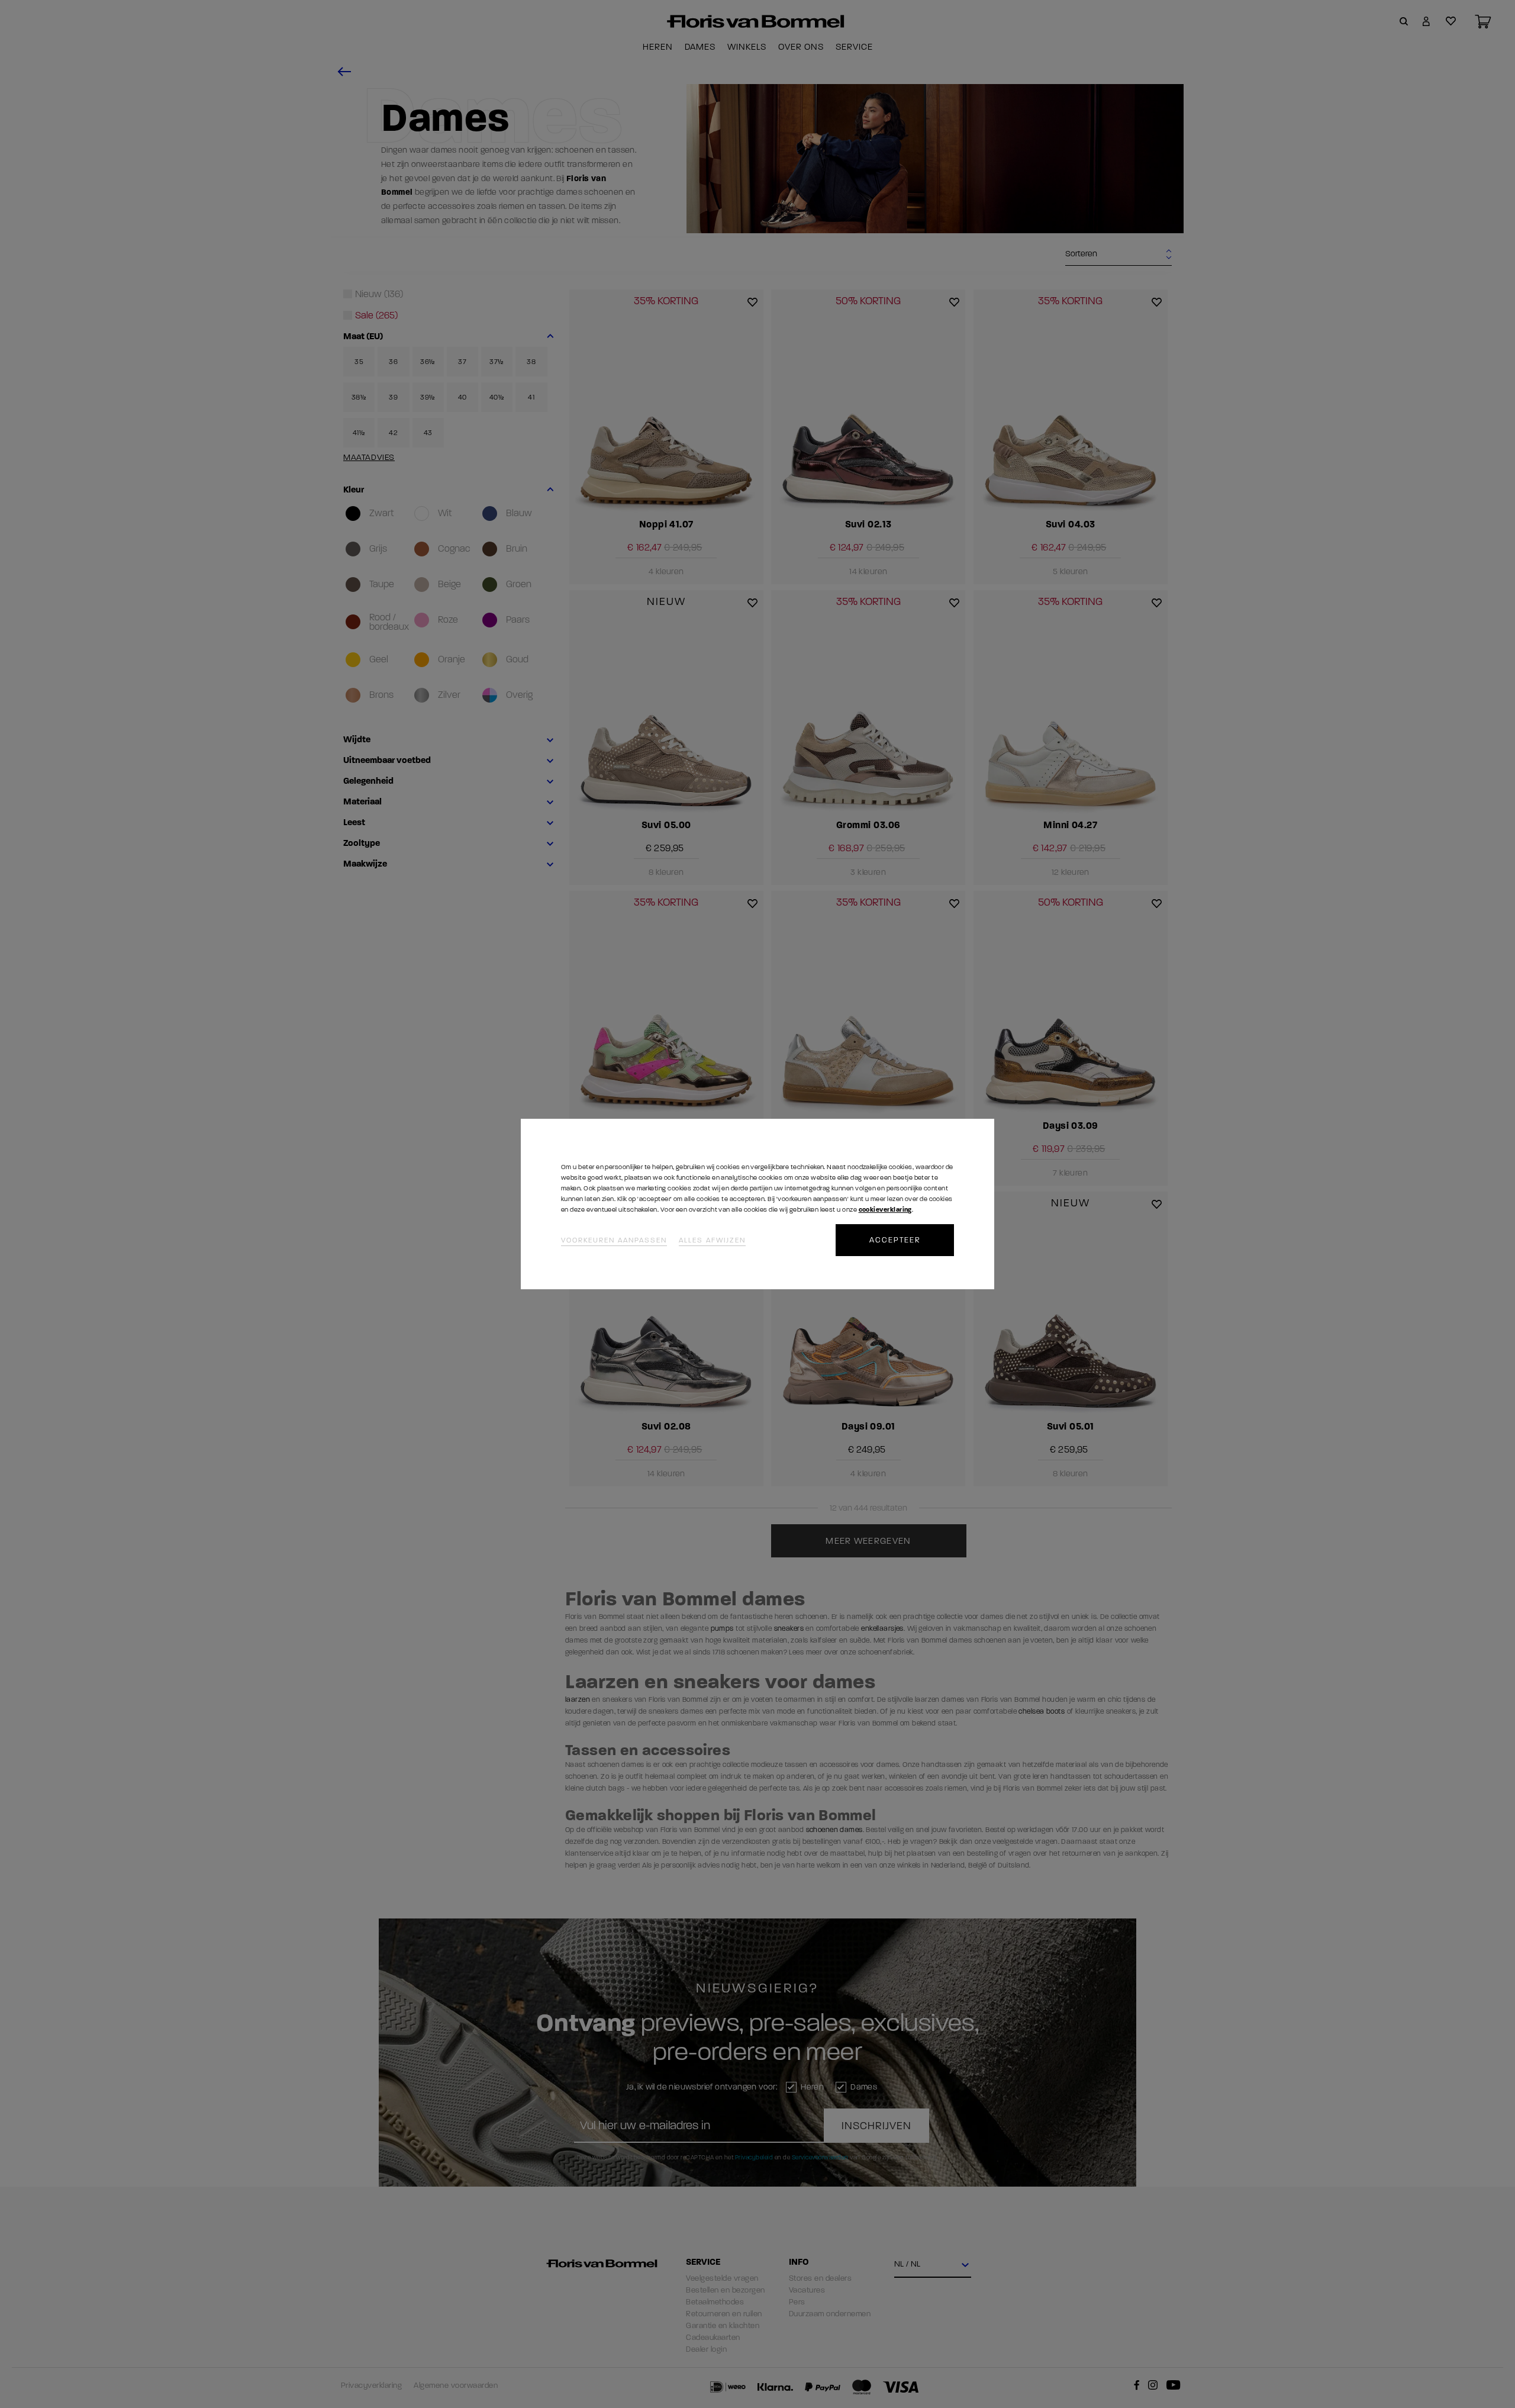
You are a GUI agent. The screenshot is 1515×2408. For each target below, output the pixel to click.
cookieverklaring (885, 1210)
